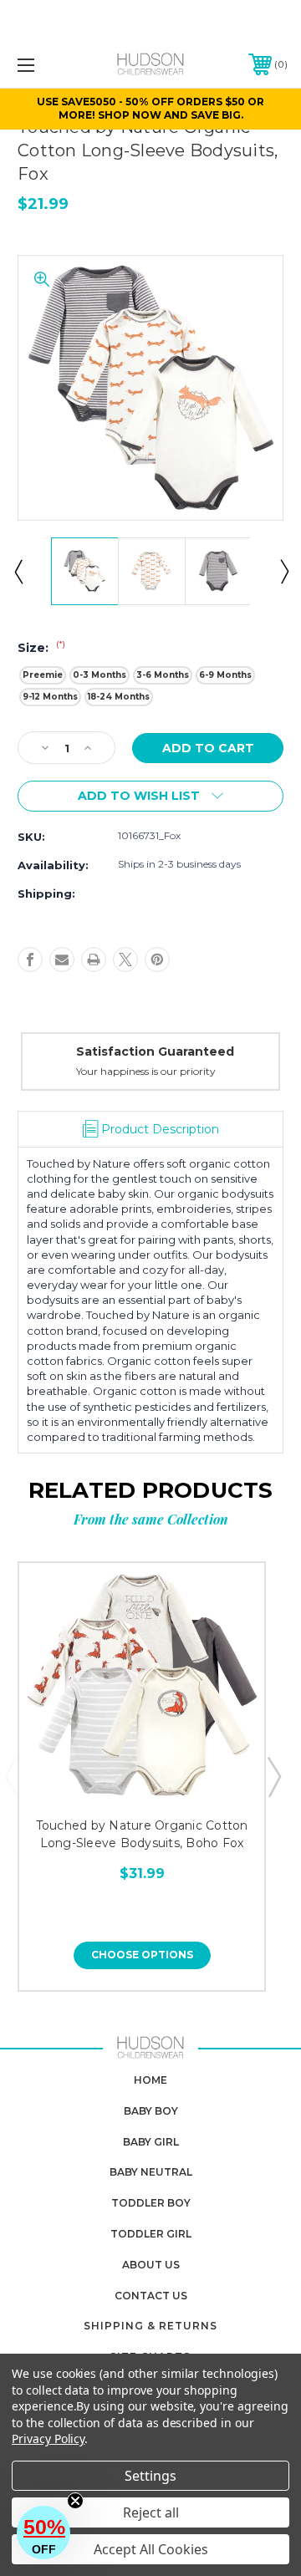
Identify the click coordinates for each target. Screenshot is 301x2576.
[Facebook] (30, 960)
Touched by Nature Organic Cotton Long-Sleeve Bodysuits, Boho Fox (142, 1834)
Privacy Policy (48, 2439)
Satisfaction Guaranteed (155, 1051)
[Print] (94, 960)
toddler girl (151, 2234)
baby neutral (151, 2172)
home (150, 2080)
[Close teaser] (75, 2501)
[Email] (62, 960)
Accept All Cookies (151, 2549)
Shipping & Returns (150, 2326)
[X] (125, 960)
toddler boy (151, 2203)
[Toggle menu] (44, 65)
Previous (18, 571)
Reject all (151, 2512)
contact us (151, 2296)
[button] (43, 2533)
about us (151, 2265)
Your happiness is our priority (146, 1071)
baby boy (151, 2111)
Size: (41, 648)
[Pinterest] (157, 960)
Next (283, 571)
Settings (150, 2476)
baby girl (151, 2142)
